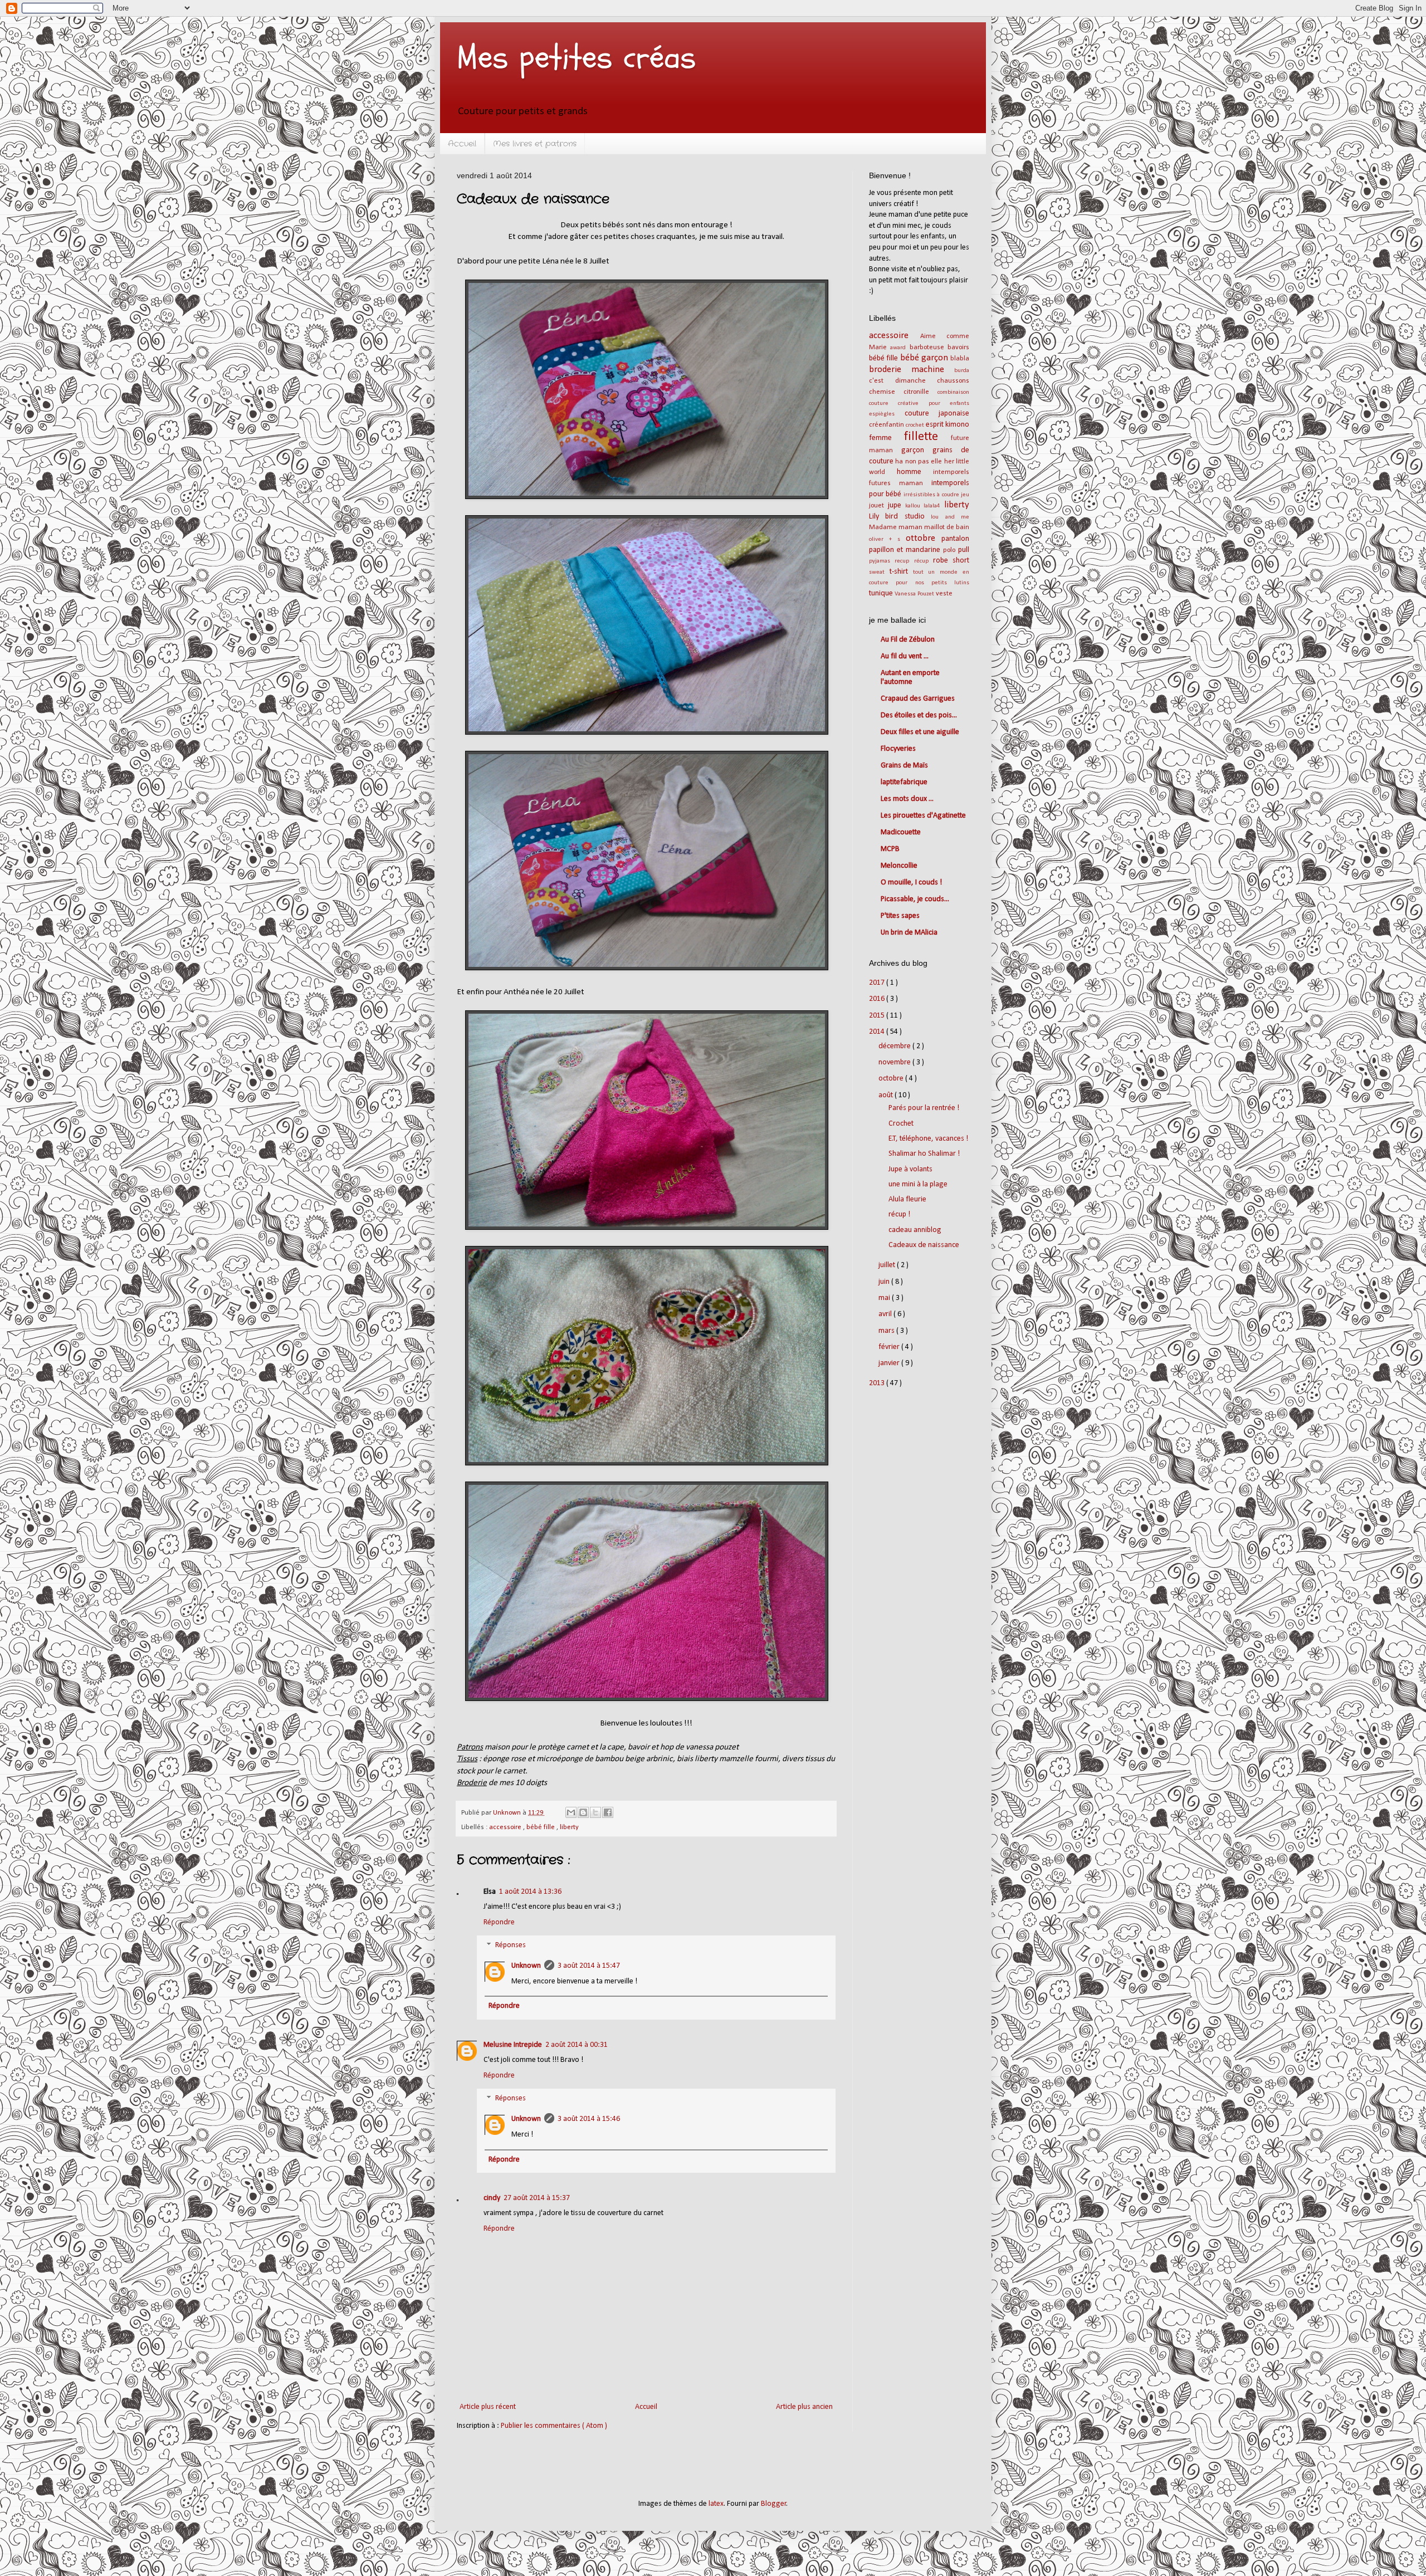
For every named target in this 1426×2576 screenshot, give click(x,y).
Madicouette (901, 832)
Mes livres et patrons (535, 144)
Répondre (499, 1922)
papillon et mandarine (906, 550)
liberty (569, 1827)
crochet (916, 425)
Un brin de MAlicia (909, 933)
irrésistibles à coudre (932, 495)
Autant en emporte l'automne (910, 678)
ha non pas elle (919, 462)
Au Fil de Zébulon (908, 640)
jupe (897, 505)
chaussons (953, 381)
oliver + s (887, 539)
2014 (878, 1032)
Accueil (462, 144)
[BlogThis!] (583, 1812)
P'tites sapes (900, 916)
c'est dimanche (903, 381)
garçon (917, 450)
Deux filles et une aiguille (920, 732)
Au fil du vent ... (905, 656)
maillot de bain (947, 527)
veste (944, 594)
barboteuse (929, 348)
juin (885, 1282)
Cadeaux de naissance (924, 1245)
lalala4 (934, 506)
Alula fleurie (907, 1199)
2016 (878, 999)
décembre (895, 1046)
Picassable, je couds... (915, 899)
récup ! (899, 1214)
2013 (878, 1383)
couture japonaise (937, 414)
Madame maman (897, 527)
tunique (882, 593)
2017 (878, 983)
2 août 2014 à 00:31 (577, 2045)
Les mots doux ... (907, 799)
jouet (878, 506)
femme (887, 438)
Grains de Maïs (904, 766)
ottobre (924, 538)
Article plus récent (488, 2407)
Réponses (511, 1946)
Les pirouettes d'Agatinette (923, 816)
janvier (890, 1363)
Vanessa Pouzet (915, 594)
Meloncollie (899, 866)
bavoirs (958, 348)
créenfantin (887, 425)
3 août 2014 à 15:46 (589, 2119)
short (961, 561)
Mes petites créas (577, 57)
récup (924, 561)
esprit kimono (948, 425)
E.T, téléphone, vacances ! (928, 1139)
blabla (960, 359)
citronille (920, 392)
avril (886, 1314)
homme (915, 472)
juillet (888, 1265)
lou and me (950, 517)
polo (951, 550)
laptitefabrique (904, 782)
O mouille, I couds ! (911, 883)
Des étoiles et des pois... (919, 715)
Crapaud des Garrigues (918, 699)
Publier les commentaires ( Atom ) (554, 2426)
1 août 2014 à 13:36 (530, 1892)
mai (885, 1298)
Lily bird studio (900, 517)
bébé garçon (926, 358)
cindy (492, 2198)
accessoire (506, 1827)
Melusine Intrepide (513, 2045)
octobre (892, 1079)
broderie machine (912, 370)
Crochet (901, 1124)
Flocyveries (898, 749)
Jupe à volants (910, 1169)
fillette (928, 437)
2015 (878, 1016)
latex (716, 2504)
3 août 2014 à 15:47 (589, 1966)
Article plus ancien (804, 2407)
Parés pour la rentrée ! (924, 1108)
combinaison (953, 392)
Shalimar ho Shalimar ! (924, 1154)
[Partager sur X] (595, 1812)
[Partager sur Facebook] (608, 1812)
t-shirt (901, 572)
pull (964, 550)
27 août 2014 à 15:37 (537, 2198)
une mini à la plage (918, 1184)
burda (962, 371)
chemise (886, 392)
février (890, 1347)
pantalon (955, 539)
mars (887, 1331)
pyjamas (882, 561)
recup (904, 561)
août (887, 1095)
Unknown (526, 1966)
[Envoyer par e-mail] (571, 1812)
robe (943, 561)
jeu (965, 495)
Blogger (774, 2504)
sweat (879, 572)
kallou (915, 506)
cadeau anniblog (915, 1230)
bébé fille (541, 1827)
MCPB (890, 849)
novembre (895, 1062)
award (900, 348)
